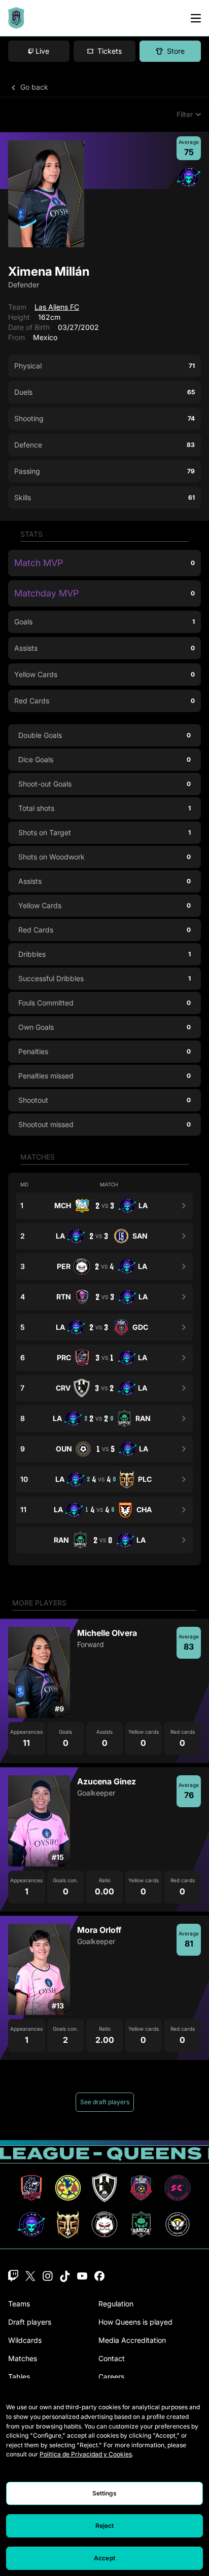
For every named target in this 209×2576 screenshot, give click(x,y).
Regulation (116, 2304)
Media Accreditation (132, 2340)
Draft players (30, 2322)
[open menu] (196, 18)
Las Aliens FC (57, 307)
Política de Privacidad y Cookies (86, 2454)
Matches (23, 2358)
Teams (19, 2304)
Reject (105, 2526)
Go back (33, 87)
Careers (111, 2377)
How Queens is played (135, 2322)
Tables (19, 2377)
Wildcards (25, 2340)
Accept (104, 2558)
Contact (112, 2358)
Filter (185, 114)
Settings (105, 2493)
